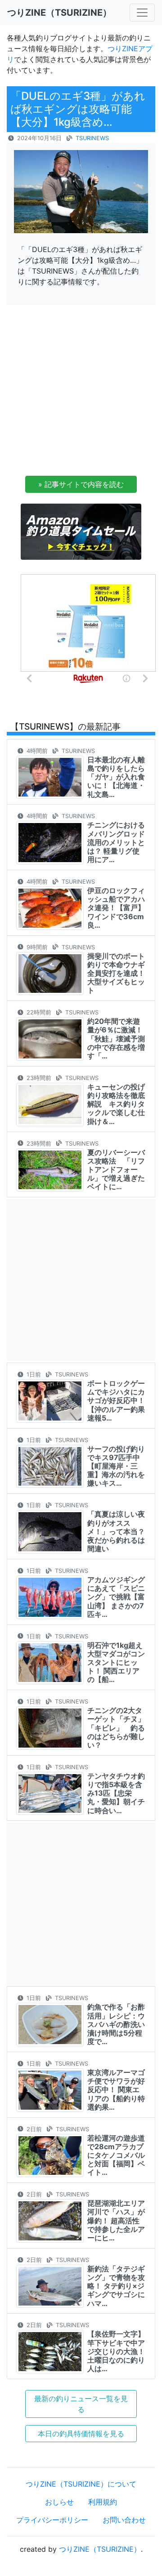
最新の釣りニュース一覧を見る (81, 2404)
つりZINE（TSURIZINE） (100, 2549)
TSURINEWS (92, 138)
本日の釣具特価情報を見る (81, 2434)
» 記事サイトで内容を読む (81, 484)
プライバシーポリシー (52, 2520)
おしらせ (59, 2502)
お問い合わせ (124, 2520)
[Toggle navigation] (142, 13)
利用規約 (103, 2502)
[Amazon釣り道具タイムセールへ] (81, 531)
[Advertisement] (81, 393)
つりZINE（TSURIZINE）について (81, 2484)
